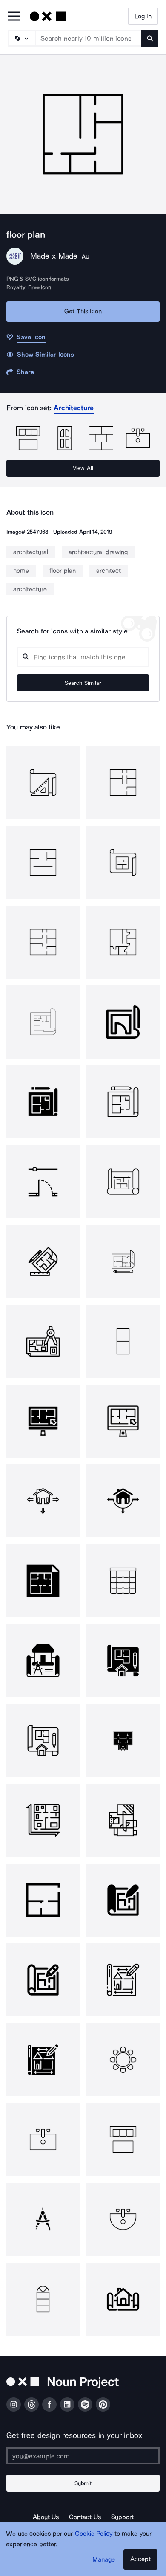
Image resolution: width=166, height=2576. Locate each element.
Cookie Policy (94, 2534)
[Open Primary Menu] (14, 17)
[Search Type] (21, 38)
